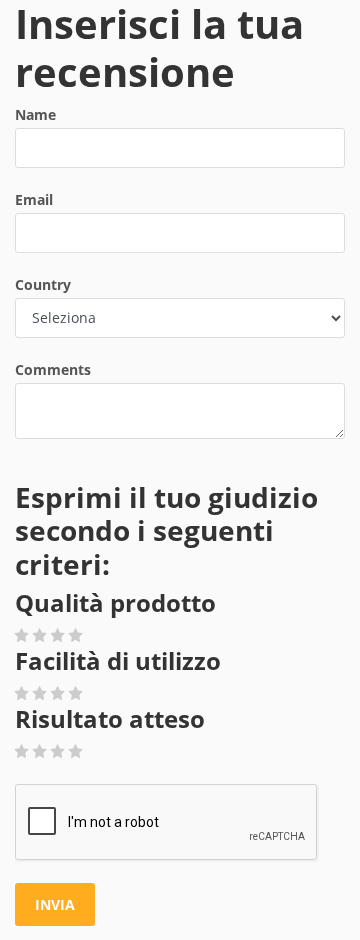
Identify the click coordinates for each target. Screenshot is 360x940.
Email (34, 199)
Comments (53, 369)
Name (35, 114)
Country (43, 284)
